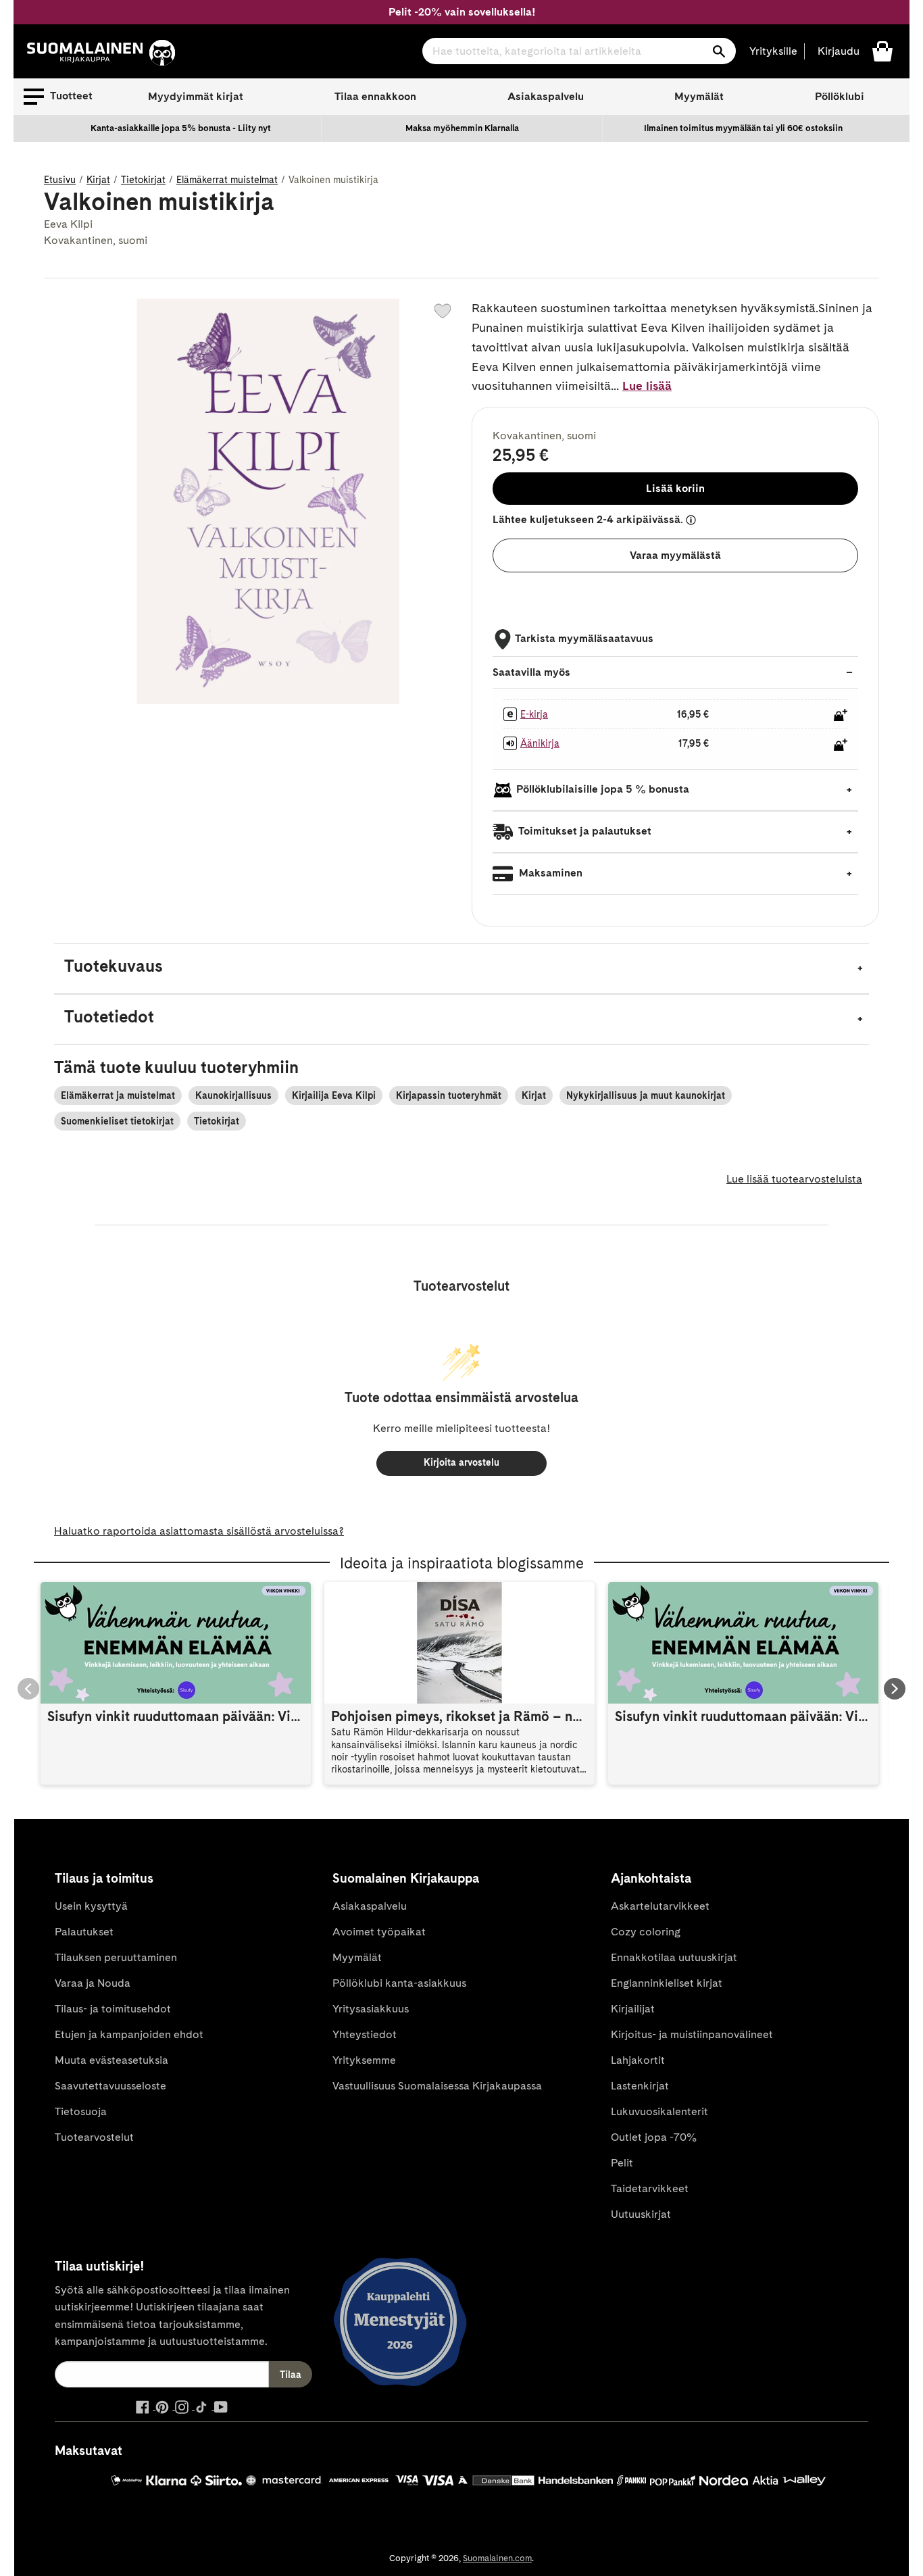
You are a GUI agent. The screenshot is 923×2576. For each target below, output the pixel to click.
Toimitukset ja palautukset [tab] (584, 831)
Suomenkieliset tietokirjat (117, 1121)
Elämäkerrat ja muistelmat (118, 1095)
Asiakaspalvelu (546, 96)
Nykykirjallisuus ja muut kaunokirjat (646, 1095)
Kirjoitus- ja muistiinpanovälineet (692, 2034)
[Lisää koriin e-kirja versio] (841, 715)
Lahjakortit (638, 2060)
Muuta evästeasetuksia (111, 2060)
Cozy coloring (646, 1932)
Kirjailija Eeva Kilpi (334, 1095)
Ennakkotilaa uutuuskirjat (674, 1957)
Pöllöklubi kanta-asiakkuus (399, 1983)
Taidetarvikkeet (650, 2188)
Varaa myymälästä (675, 555)
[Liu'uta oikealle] (895, 1689)
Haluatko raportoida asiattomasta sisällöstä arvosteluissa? (199, 1531)
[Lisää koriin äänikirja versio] (841, 745)
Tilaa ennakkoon (375, 96)
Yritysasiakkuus (371, 2009)
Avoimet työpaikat (379, 1932)
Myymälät (699, 96)
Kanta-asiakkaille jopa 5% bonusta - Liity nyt (181, 128)
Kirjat (98, 180)
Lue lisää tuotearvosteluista (794, 1179)
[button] (58, 97)
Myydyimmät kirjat (196, 96)
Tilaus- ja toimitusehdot (113, 2009)
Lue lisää (647, 386)
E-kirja (534, 714)
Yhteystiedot (365, 2034)
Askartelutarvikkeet (660, 1906)
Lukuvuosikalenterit (659, 2111)
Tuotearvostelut (94, 2137)
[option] (181, 128)
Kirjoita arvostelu (461, 1462)
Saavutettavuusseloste (110, 2086)
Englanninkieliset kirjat (667, 1983)
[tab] (461, 969)
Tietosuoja (81, 2111)
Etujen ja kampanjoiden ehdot (129, 2034)
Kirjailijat (633, 2009)
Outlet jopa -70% (654, 2137)
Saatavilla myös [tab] (531, 672)
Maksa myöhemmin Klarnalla (462, 128)
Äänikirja (540, 743)
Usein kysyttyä (91, 1906)
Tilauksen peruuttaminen (116, 1957)
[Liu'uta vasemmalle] (28, 1689)
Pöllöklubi (840, 96)
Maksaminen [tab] (549, 873)
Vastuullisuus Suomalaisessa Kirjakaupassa (437, 2086)
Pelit (622, 2163)
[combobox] (579, 51)
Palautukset (84, 1932)
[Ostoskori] (882, 50)
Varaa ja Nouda (93, 1983)
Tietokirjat (143, 180)
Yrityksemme (364, 2060)
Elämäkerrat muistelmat (227, 180)
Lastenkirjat (640, 2086)
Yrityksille (773, 51)
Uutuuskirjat (641, 2214)
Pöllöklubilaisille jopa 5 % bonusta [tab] (603, 789)
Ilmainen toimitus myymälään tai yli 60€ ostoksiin (743, 128)
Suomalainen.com (497, 2558)
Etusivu (60, 180)
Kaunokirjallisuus (233, 1095)
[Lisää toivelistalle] (443, 311)
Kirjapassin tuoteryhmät (449, 1095)
